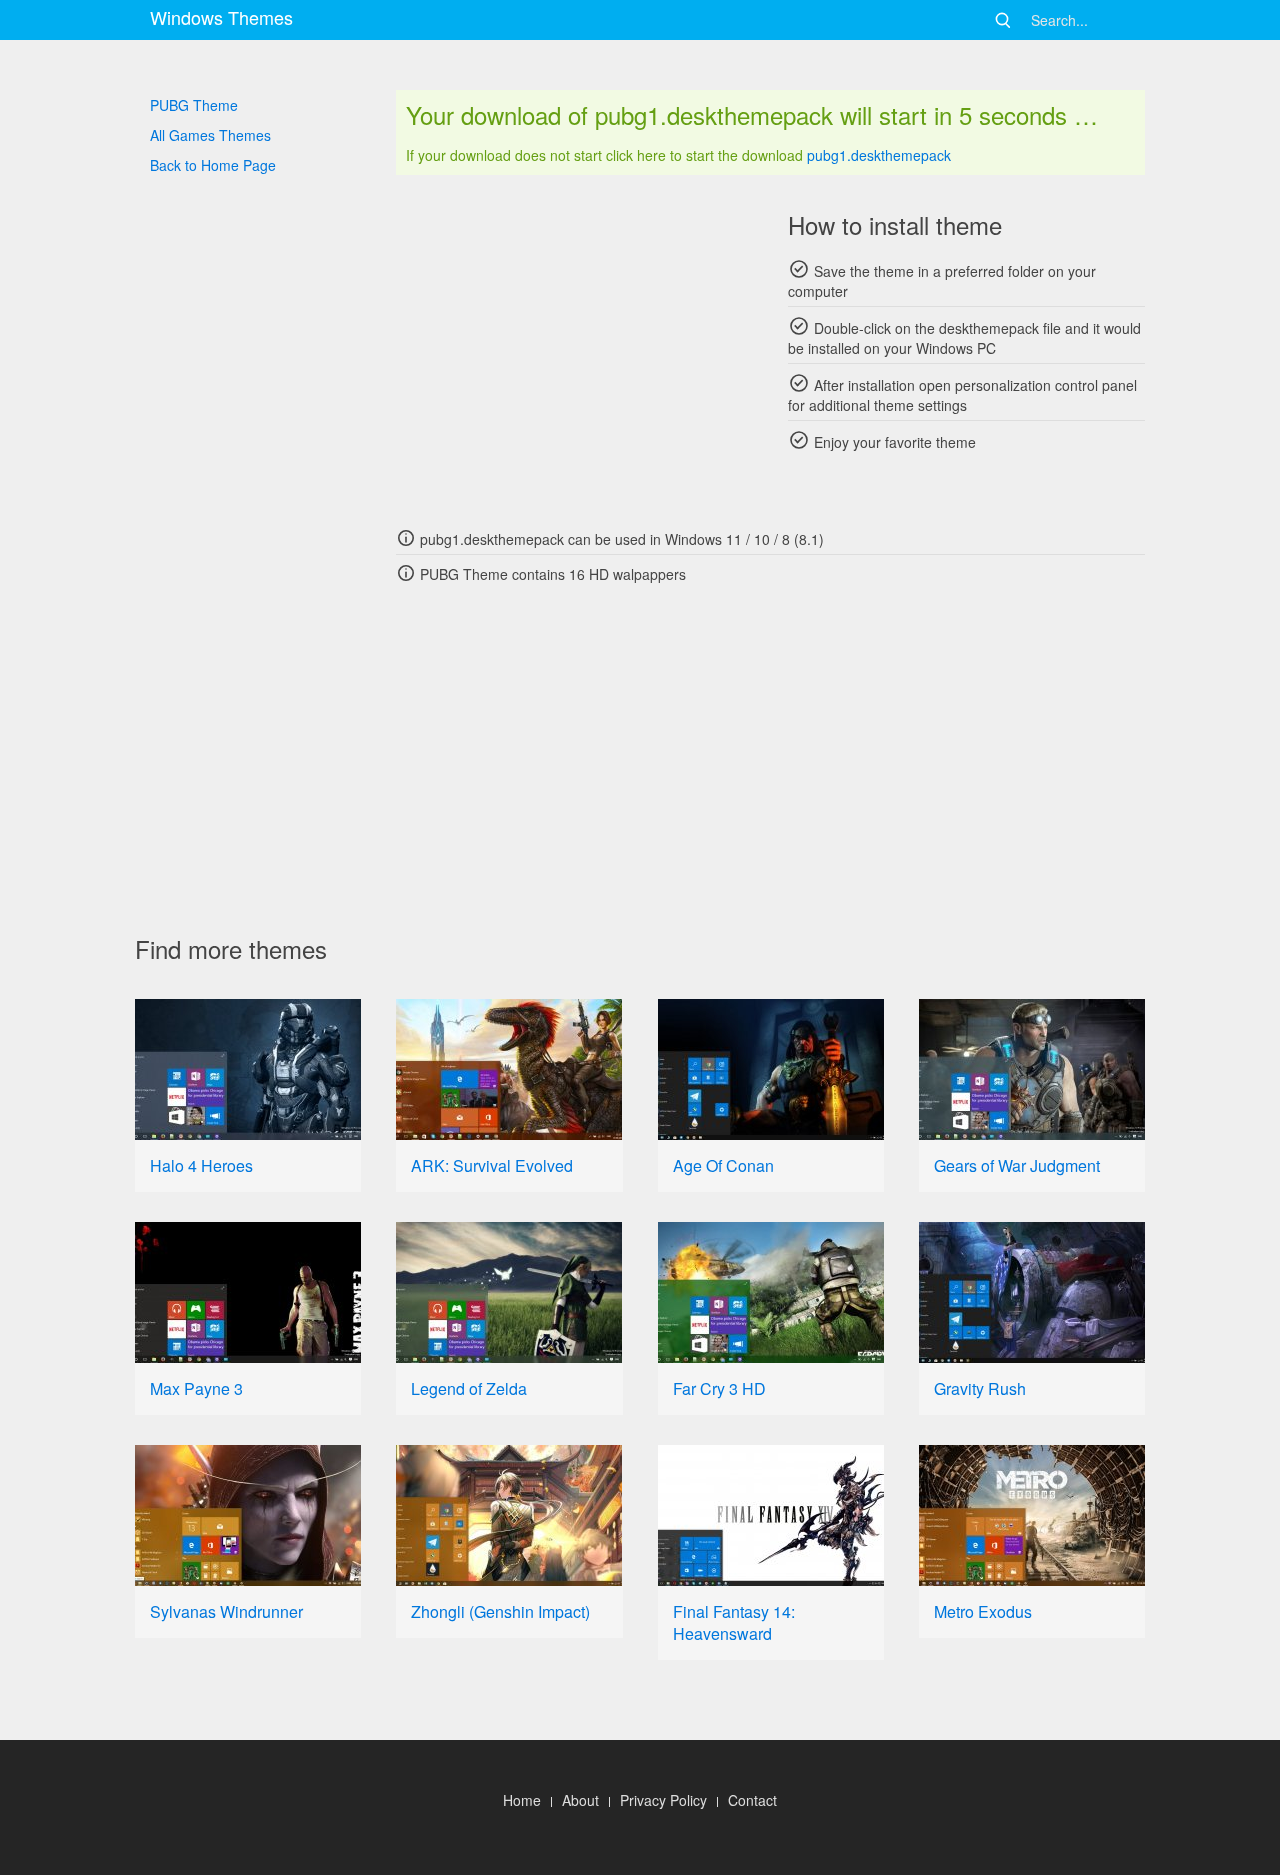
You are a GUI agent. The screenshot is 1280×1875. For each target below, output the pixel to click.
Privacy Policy (663, 1800)
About (580, 1800)
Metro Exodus (983, 1611)
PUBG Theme (194, 105)
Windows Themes (221, 17)
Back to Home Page (213, 165)
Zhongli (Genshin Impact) (500, 1611)
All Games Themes (210, 135)
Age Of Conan (723, 1165)
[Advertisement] (574, 350)
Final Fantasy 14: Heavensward (734, 1622)
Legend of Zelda (469, 1388)
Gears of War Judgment (1017, 1165)
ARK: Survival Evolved (492, 1165)
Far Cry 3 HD (719, 1388)
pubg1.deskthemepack (879, 155)
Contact (752, 1800)
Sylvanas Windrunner (226, 1611)
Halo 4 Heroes (201, 1165)
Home (522, 1800)
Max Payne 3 (196, 1388)
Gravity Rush (980, 1388)
